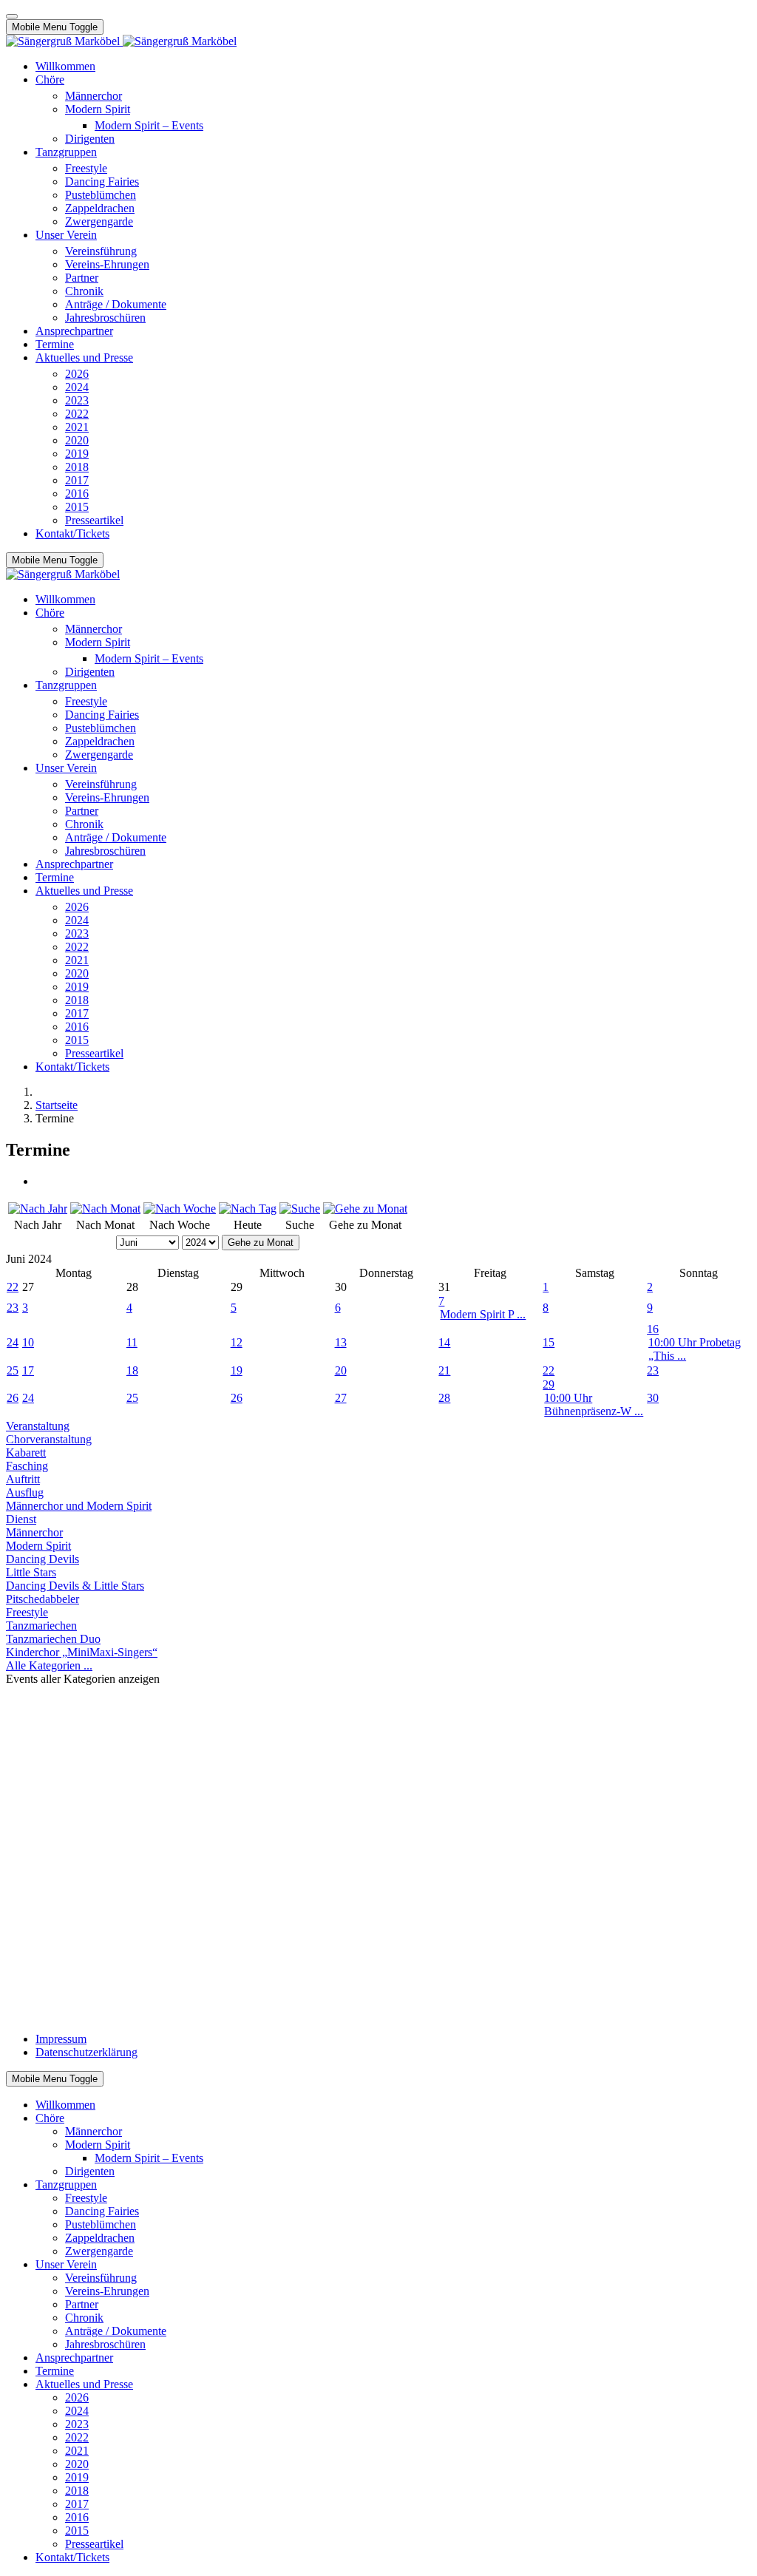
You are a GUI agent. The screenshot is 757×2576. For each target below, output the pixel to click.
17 (28, 1370)
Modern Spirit (38, 1546)
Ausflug (25, 1492)
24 (13, 1342)
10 (28, 1342)
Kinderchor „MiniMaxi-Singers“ (82, 1652)
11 (132, 1342)
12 (237, 1342)
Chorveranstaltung (49, 1439)
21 (444, 1370)
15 (549, 1342)
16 (653, 1329)
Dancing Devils (43, 1559)
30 (653, 1398)
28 (444, 1398)
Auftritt (23, 1479)
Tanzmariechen (41, 1626)
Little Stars (31, 1572)
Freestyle (27, 1612)
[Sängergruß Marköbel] (121, 41)
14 (444, 1342)
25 (13, 1370)
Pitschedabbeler (43, 1599)
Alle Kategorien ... (49, 1665)
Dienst (21, 1519)
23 (13, 1308)
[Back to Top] (12, 16)
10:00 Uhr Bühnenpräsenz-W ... (594, 1404)
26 (13, 1398)
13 (341, 1342)
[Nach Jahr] (38, 1209)
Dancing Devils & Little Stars (75, 1586)
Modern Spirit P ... (483, 1314)
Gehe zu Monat (261, 1243)
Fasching (27, 1466)
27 (341, 1398)
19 (237, 1370)
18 (132, 1370)
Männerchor (34, 1532)
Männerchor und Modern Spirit (79, 1506)
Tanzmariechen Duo (53, 1639)
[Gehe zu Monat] (365, 1209)
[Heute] (248, 1209)
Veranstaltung (38, 1426)
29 (549, 1384)
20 (341, 1370)
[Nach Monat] (105, 1209)
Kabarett (26, 1453)
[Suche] (300, 1209)
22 (13, 1287)
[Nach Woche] (180, 1209)
